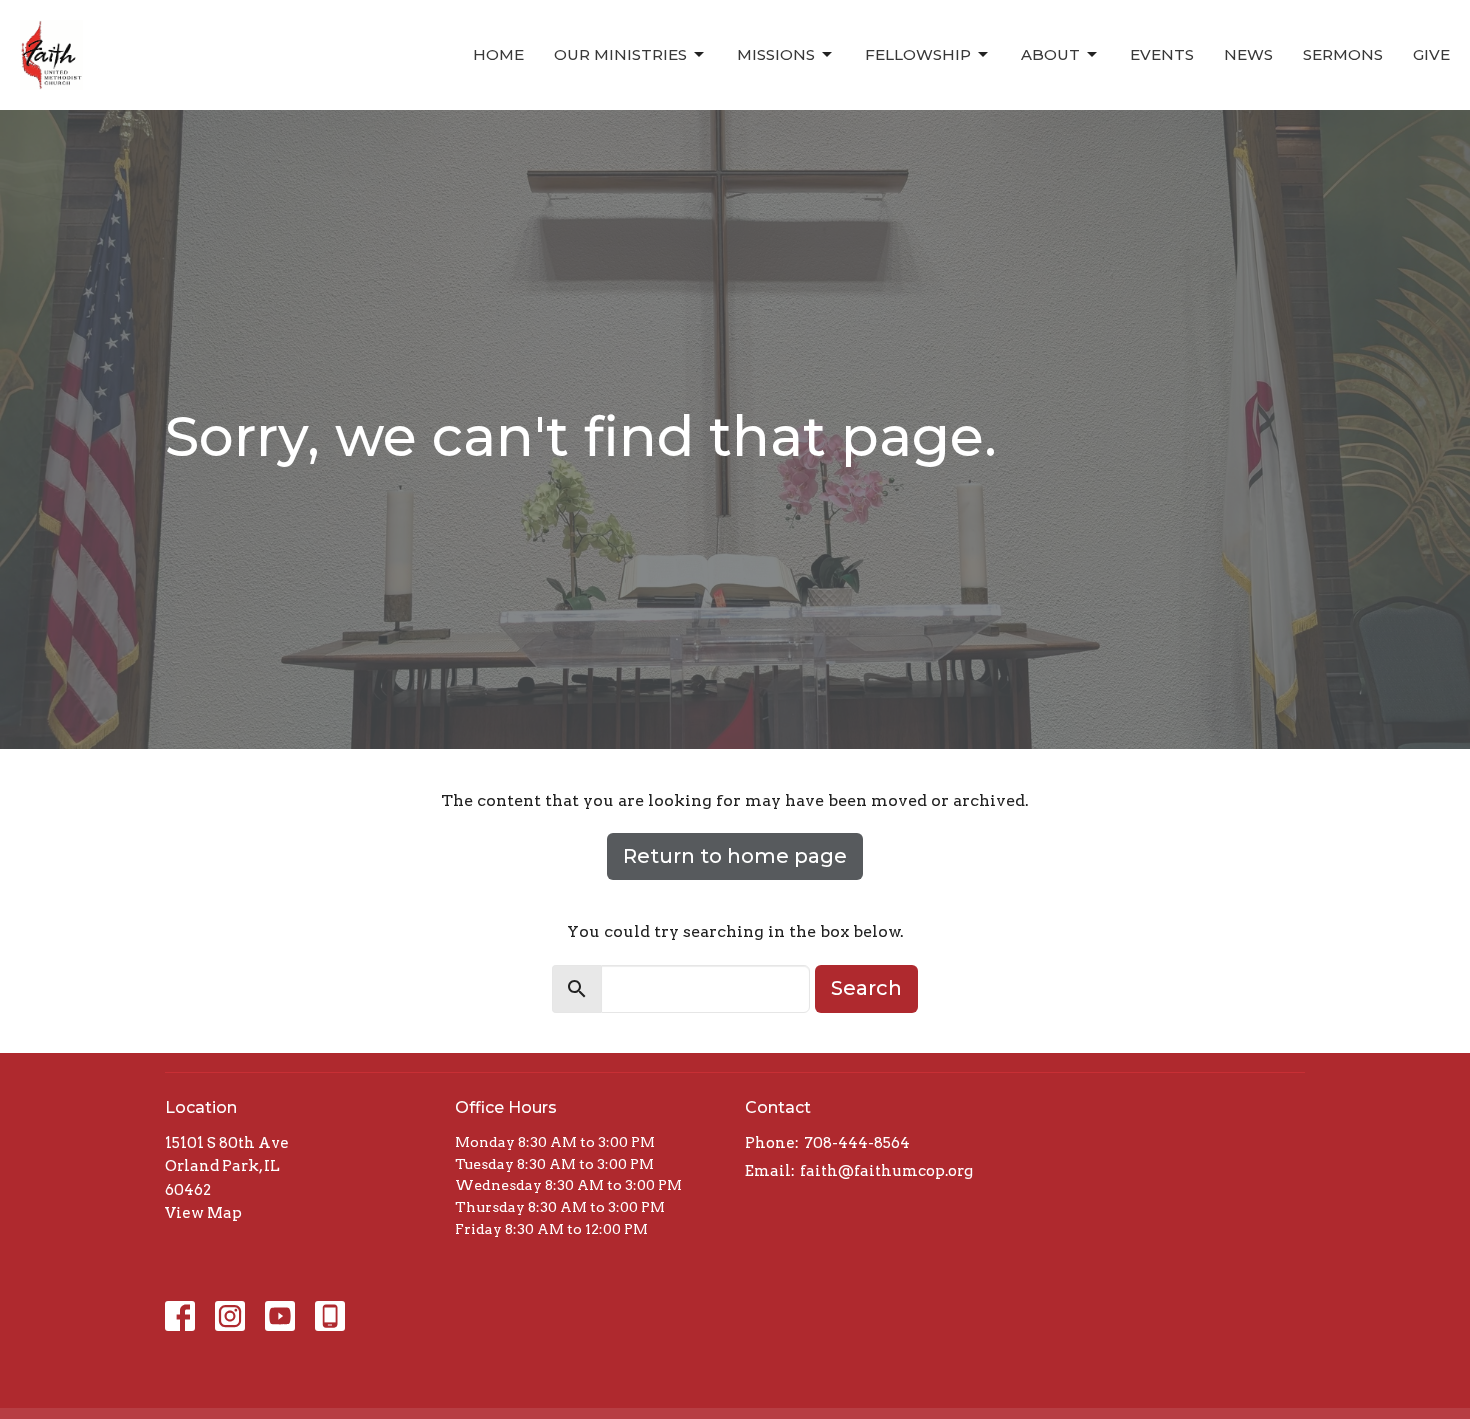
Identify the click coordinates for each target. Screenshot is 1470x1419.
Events (1162, 54)
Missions (776, 54)
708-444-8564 (857, 1143)
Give (1431, 54)
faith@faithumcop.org (886, 1171)
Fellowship (918, 54)
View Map (203, 1213)
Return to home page (735, 856)
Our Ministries (620, 54)
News (1248, 54)
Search (866, 988)
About (1050, 54)
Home (498, 54)
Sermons (1343, 54)
